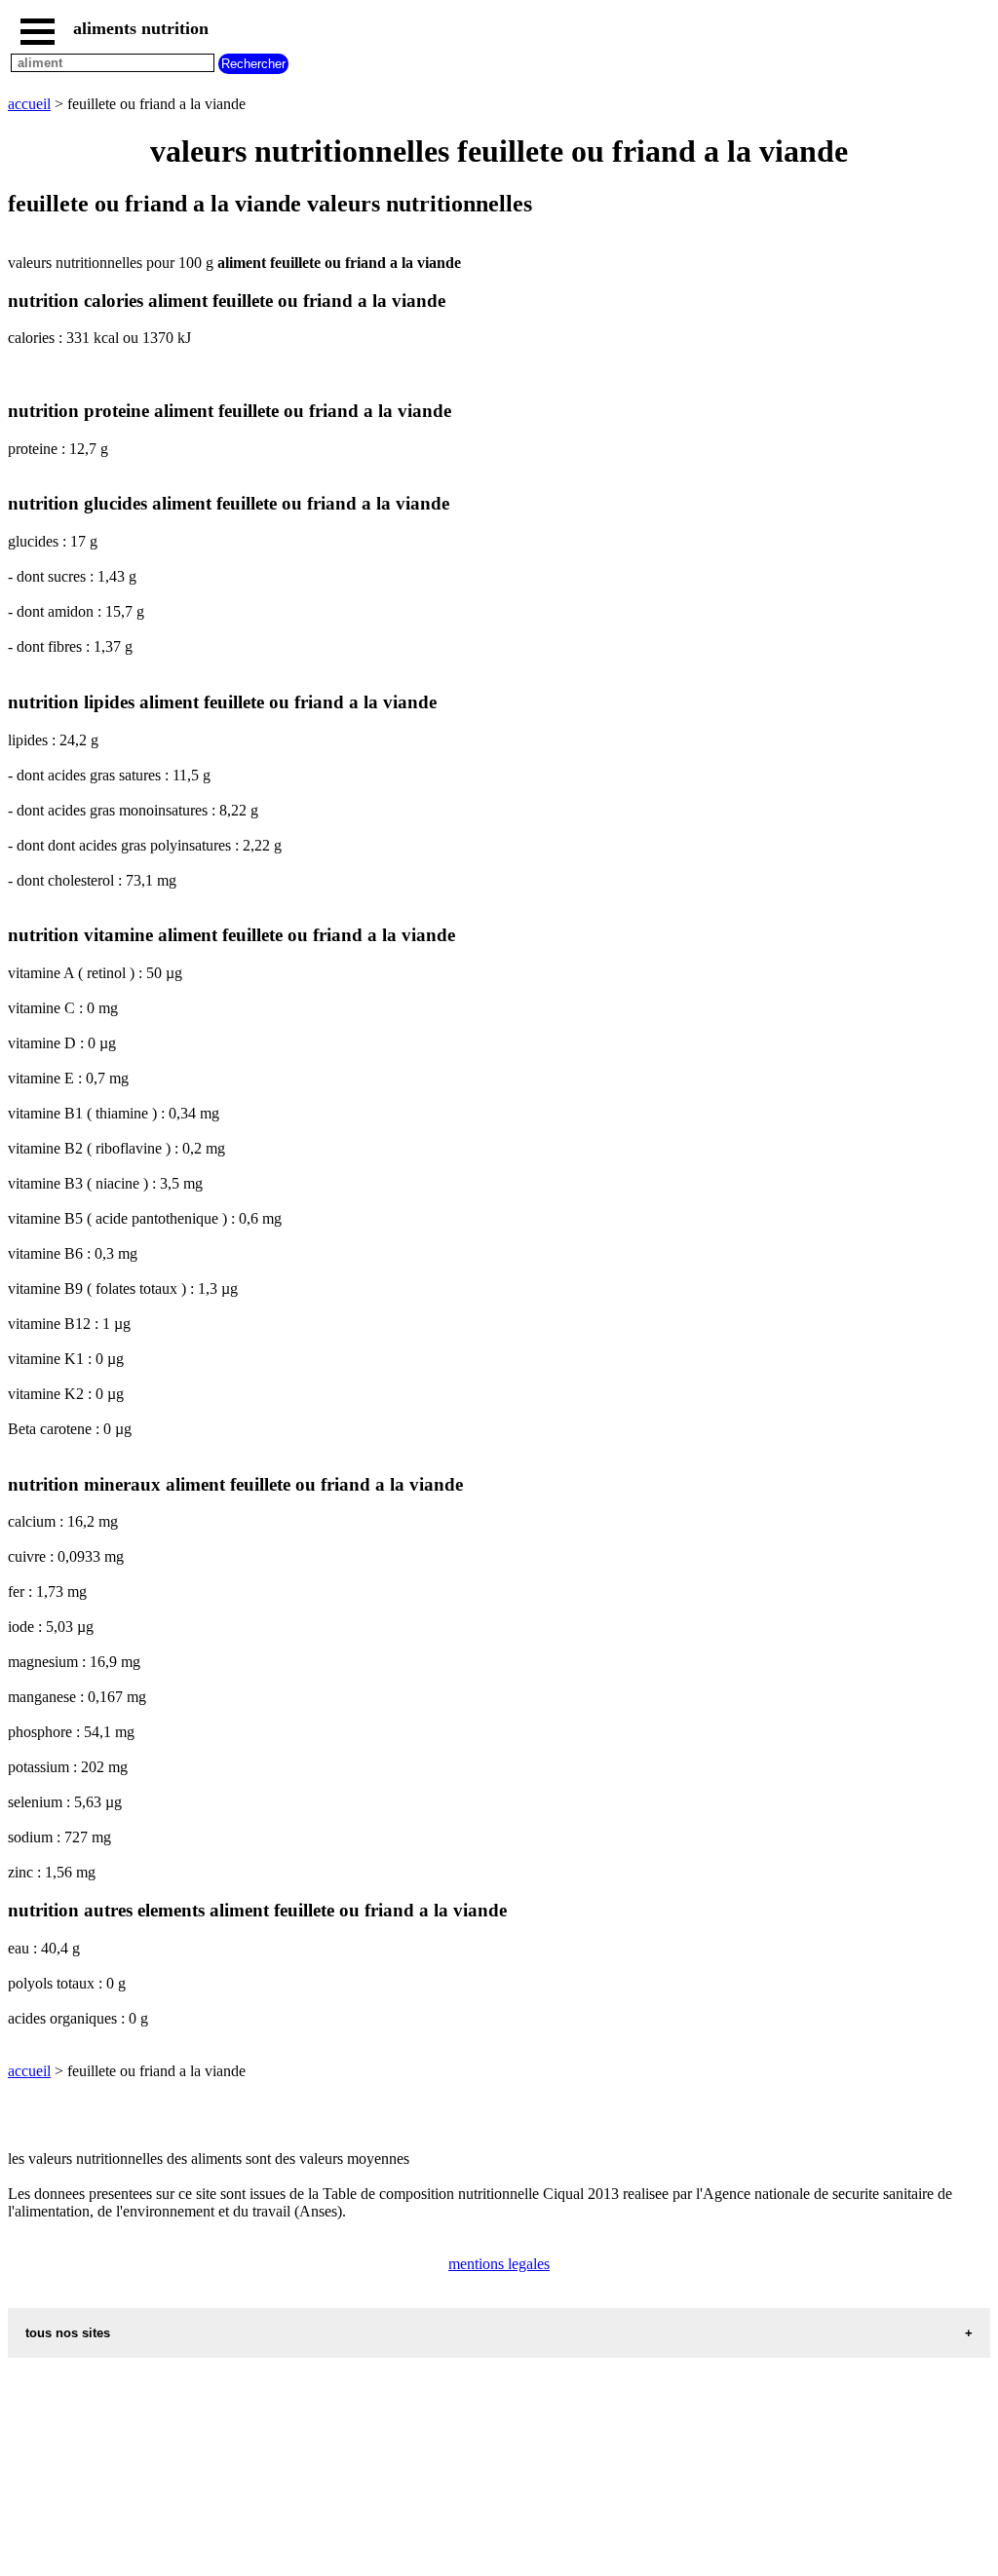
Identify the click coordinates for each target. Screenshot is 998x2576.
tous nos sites (68, 2333)
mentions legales (499, 2264)
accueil (29, 104)
